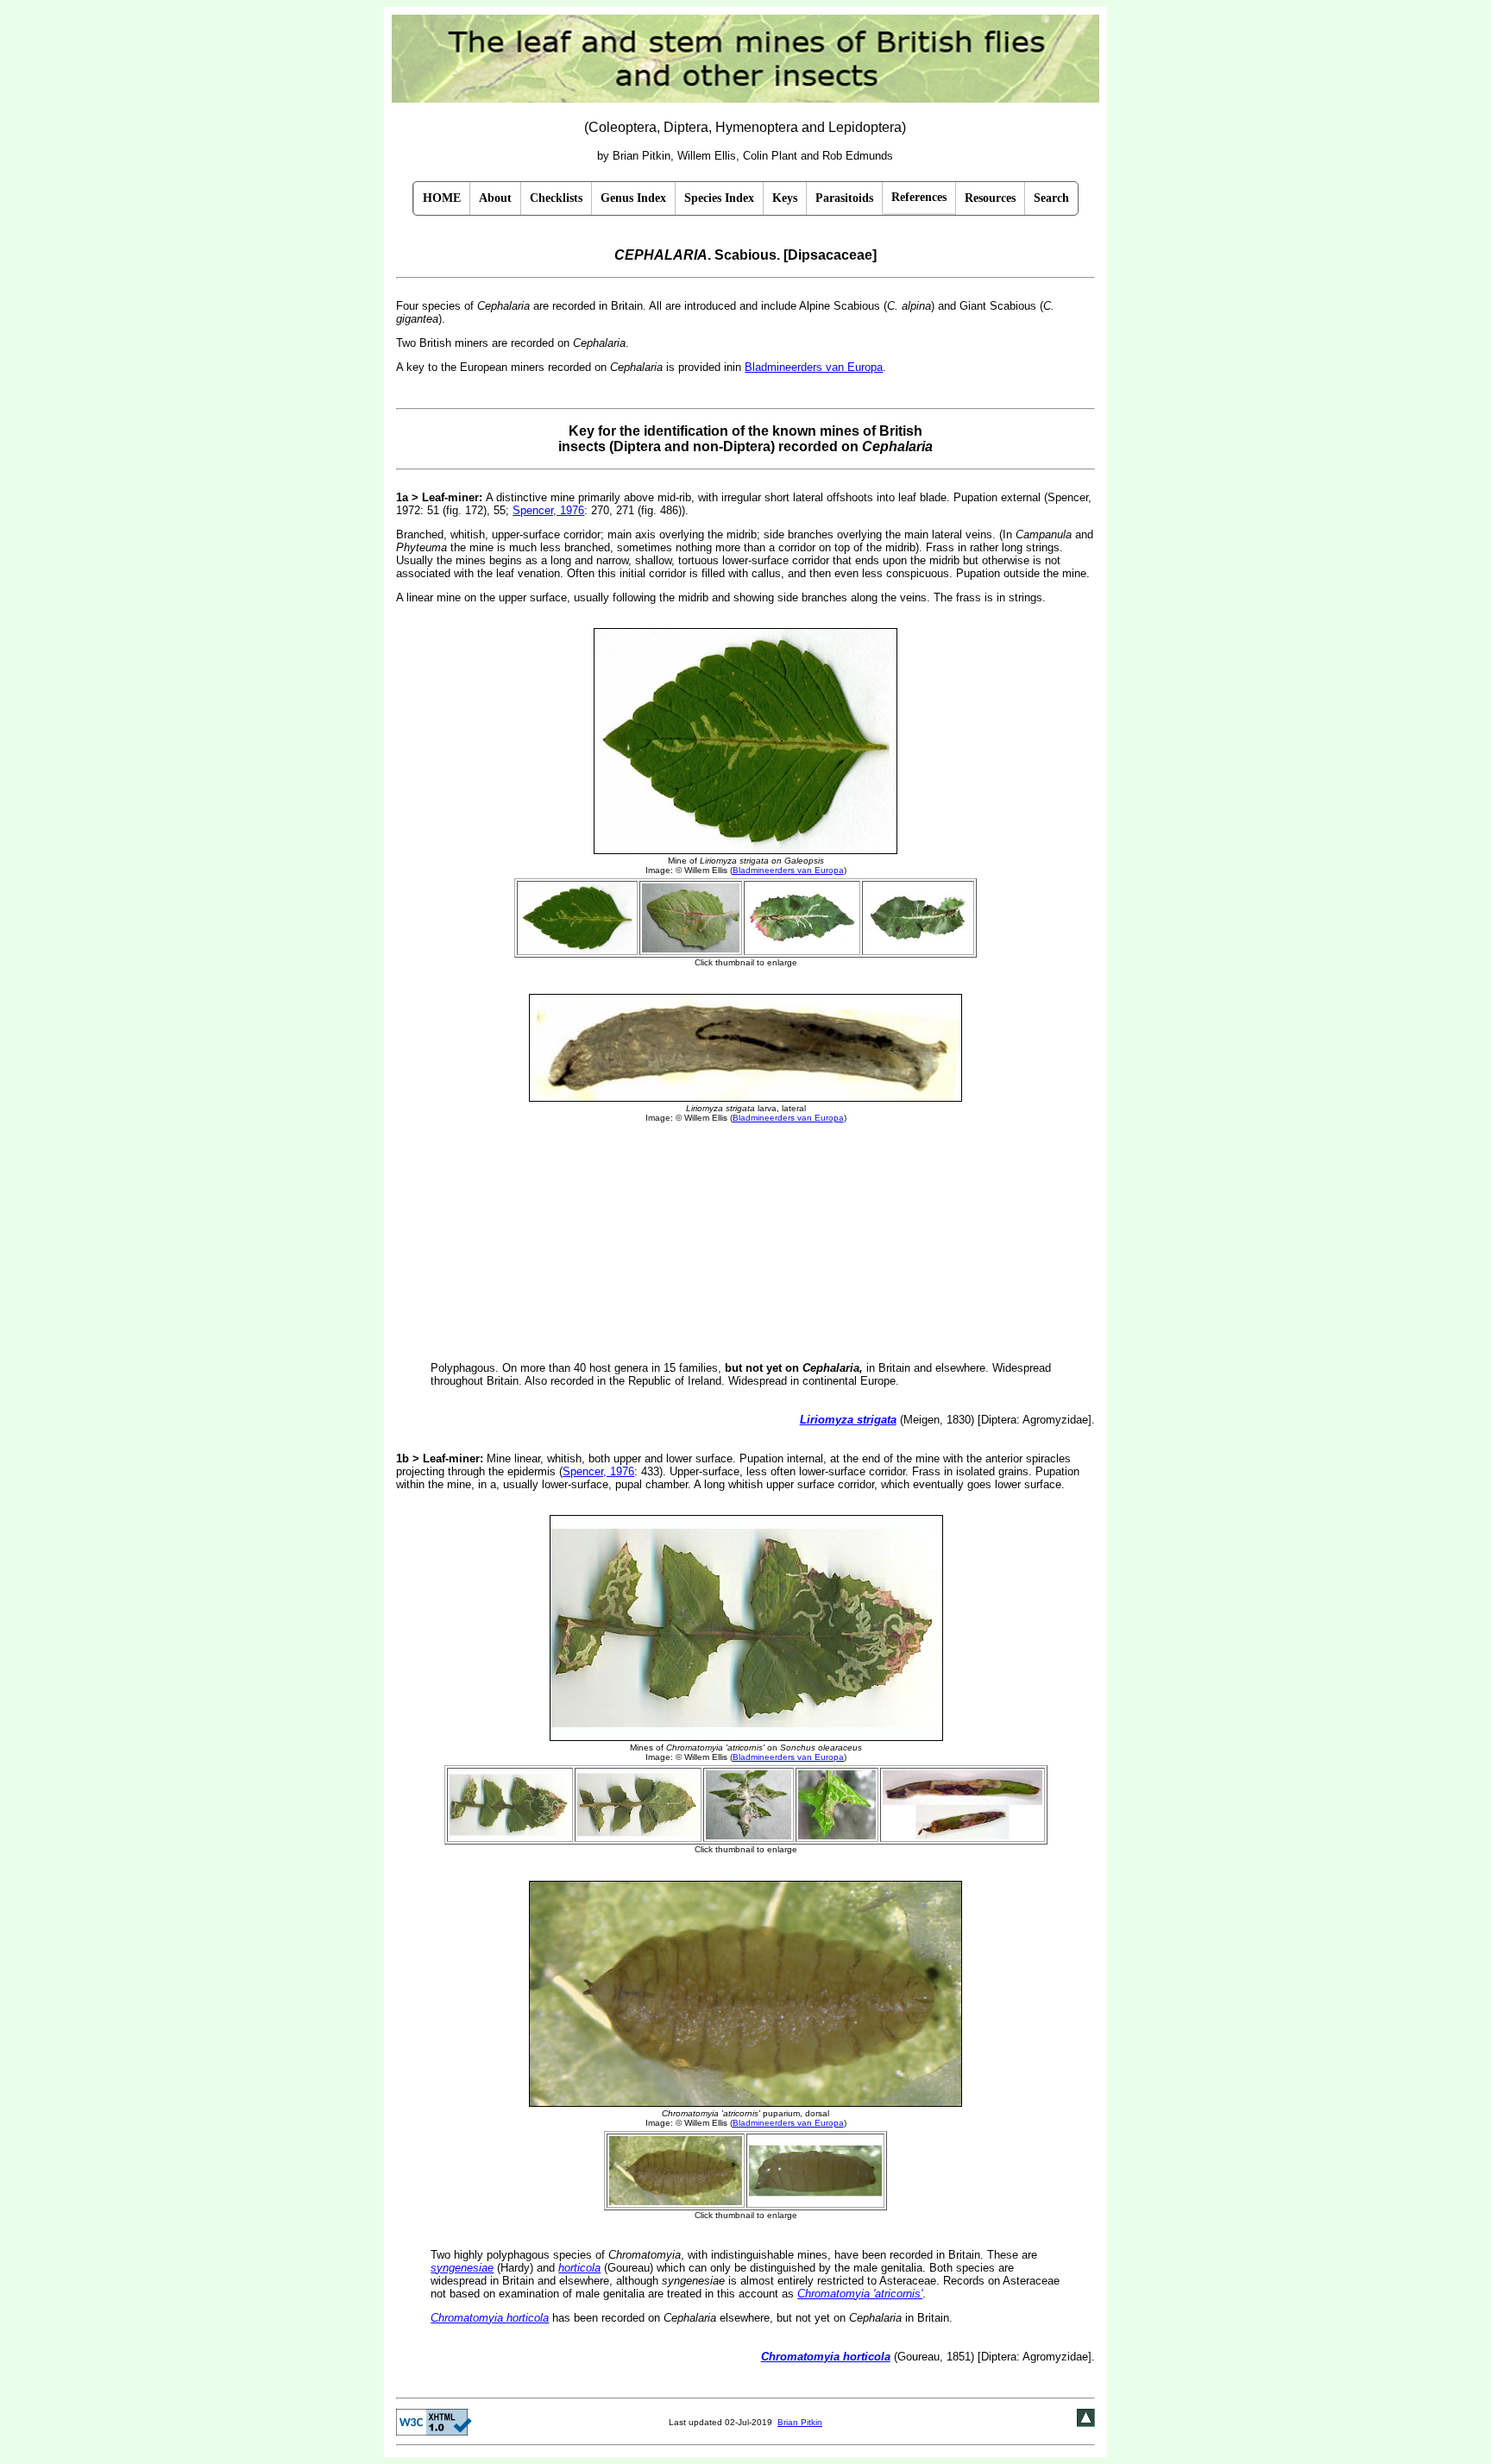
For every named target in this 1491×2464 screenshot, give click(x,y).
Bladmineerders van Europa (814, 367)
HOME (442, 198)
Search (1051, 198)
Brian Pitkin (800, 2422)
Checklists (556, 198)
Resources (990, 198)
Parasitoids (844, 198)
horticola (579, 2268)
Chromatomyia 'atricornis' (860, 2294)
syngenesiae (462, 2268)
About (495, 198)
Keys (785, 198)
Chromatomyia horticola (490, 2318)
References (919, 197)
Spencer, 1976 (548, 510)
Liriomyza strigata (848, 1420)
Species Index (719, 198)
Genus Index (633, 198)
